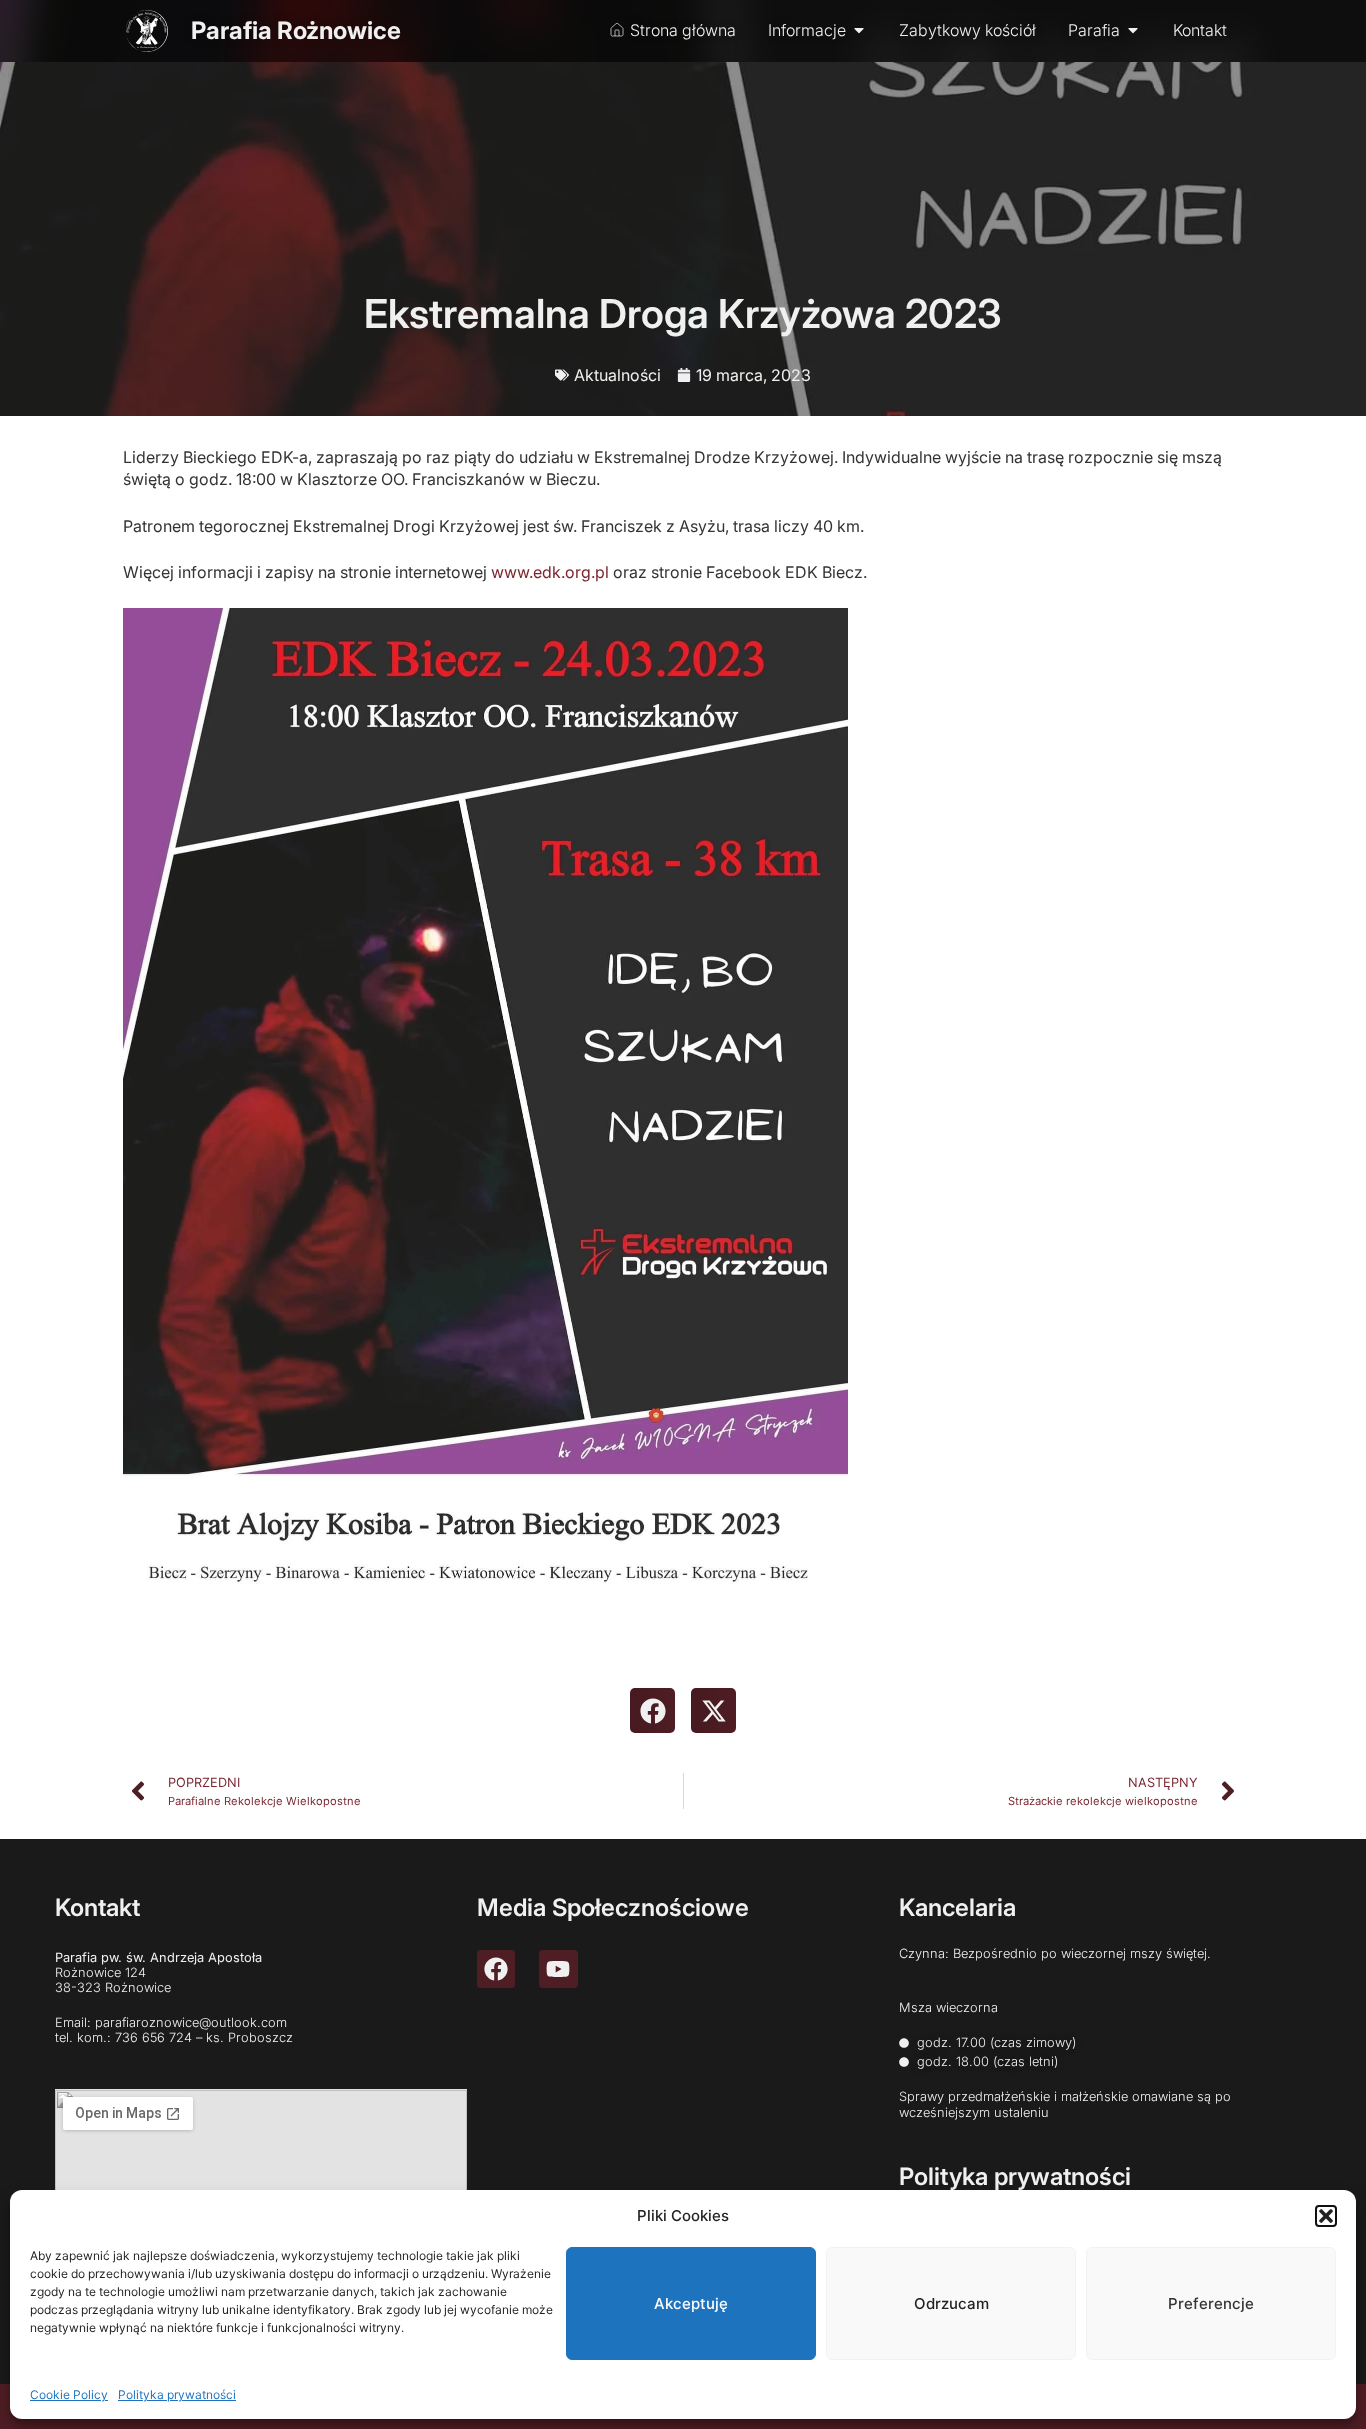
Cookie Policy (69, 2393)
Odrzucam (951, 2303)
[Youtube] (558, 1969)
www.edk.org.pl (550, 572)
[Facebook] (496, 1969)
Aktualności (617, 375)
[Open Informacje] (859, 30)
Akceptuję (691, 2303)
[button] (1326, 2216)
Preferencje (1211, 2303)
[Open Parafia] (1133, 30)
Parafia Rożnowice (296, 30)
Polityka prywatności (177, 2393)
